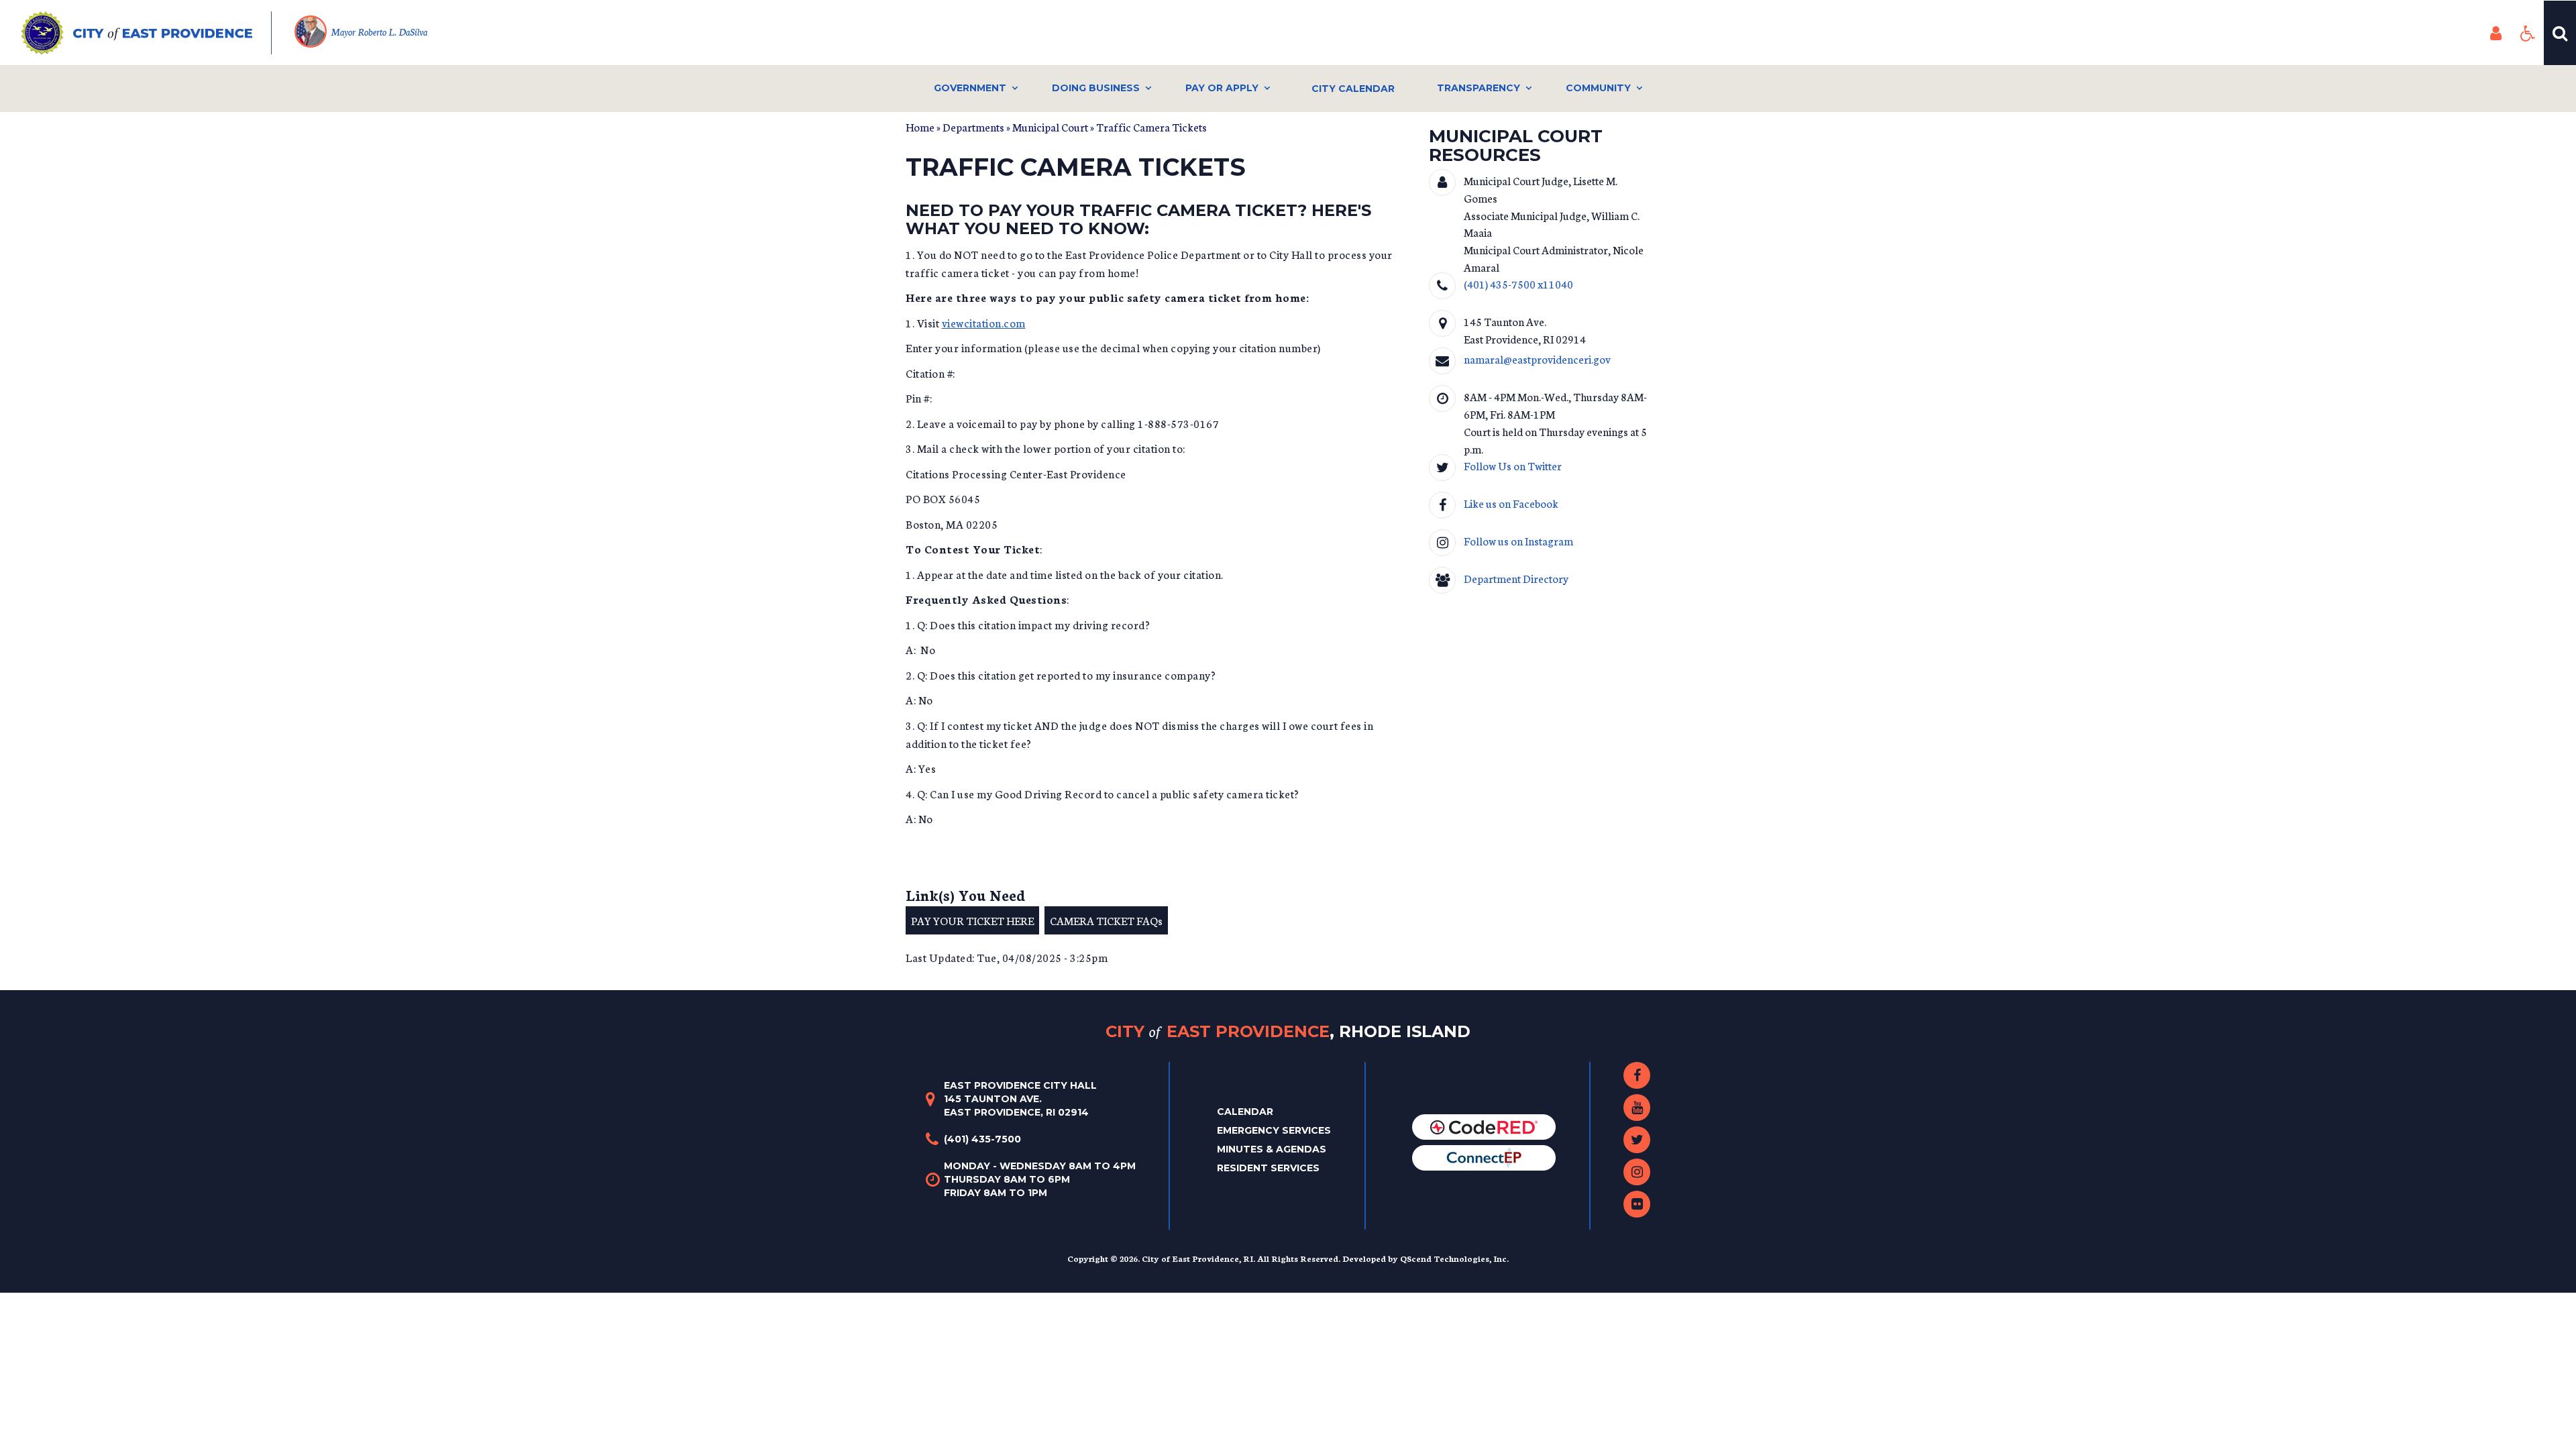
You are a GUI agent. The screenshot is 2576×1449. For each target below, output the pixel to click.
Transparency (1479, 88)
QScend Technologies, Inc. (1454, 1258)
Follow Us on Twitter (1513, 465)
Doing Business (1096, 88)
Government (970, 88)
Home (920, 126)
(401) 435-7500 (982, 1139)
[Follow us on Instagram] (1637, 1172)
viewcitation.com (984, 322)
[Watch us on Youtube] (1637, 1108)
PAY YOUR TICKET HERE (972, 920)
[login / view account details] (2495, 33)
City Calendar (1353, 89)
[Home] (147, 33)
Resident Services (1268, 1168)
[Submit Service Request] (1484, 1157)
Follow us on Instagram (1518, 540)
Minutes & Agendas (1272, 1149)
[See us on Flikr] (1637, 1204)
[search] (2560, 33)
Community (1598, 88)
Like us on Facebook (1511, 503)
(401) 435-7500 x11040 (1518, 283)
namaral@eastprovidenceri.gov (1537, 359)
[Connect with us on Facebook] (1637, 1075)
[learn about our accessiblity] (2528, 33)
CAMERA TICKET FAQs (1106, 920)
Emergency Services (1274, 1130)
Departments (973, 126)
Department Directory (1516, 578)
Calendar (1245, 1112)
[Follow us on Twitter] (1637, 1140)
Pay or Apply (1222, 88)
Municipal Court (1050, 126)
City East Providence (1288, 1031)
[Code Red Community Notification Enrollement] (1484, 1126)
